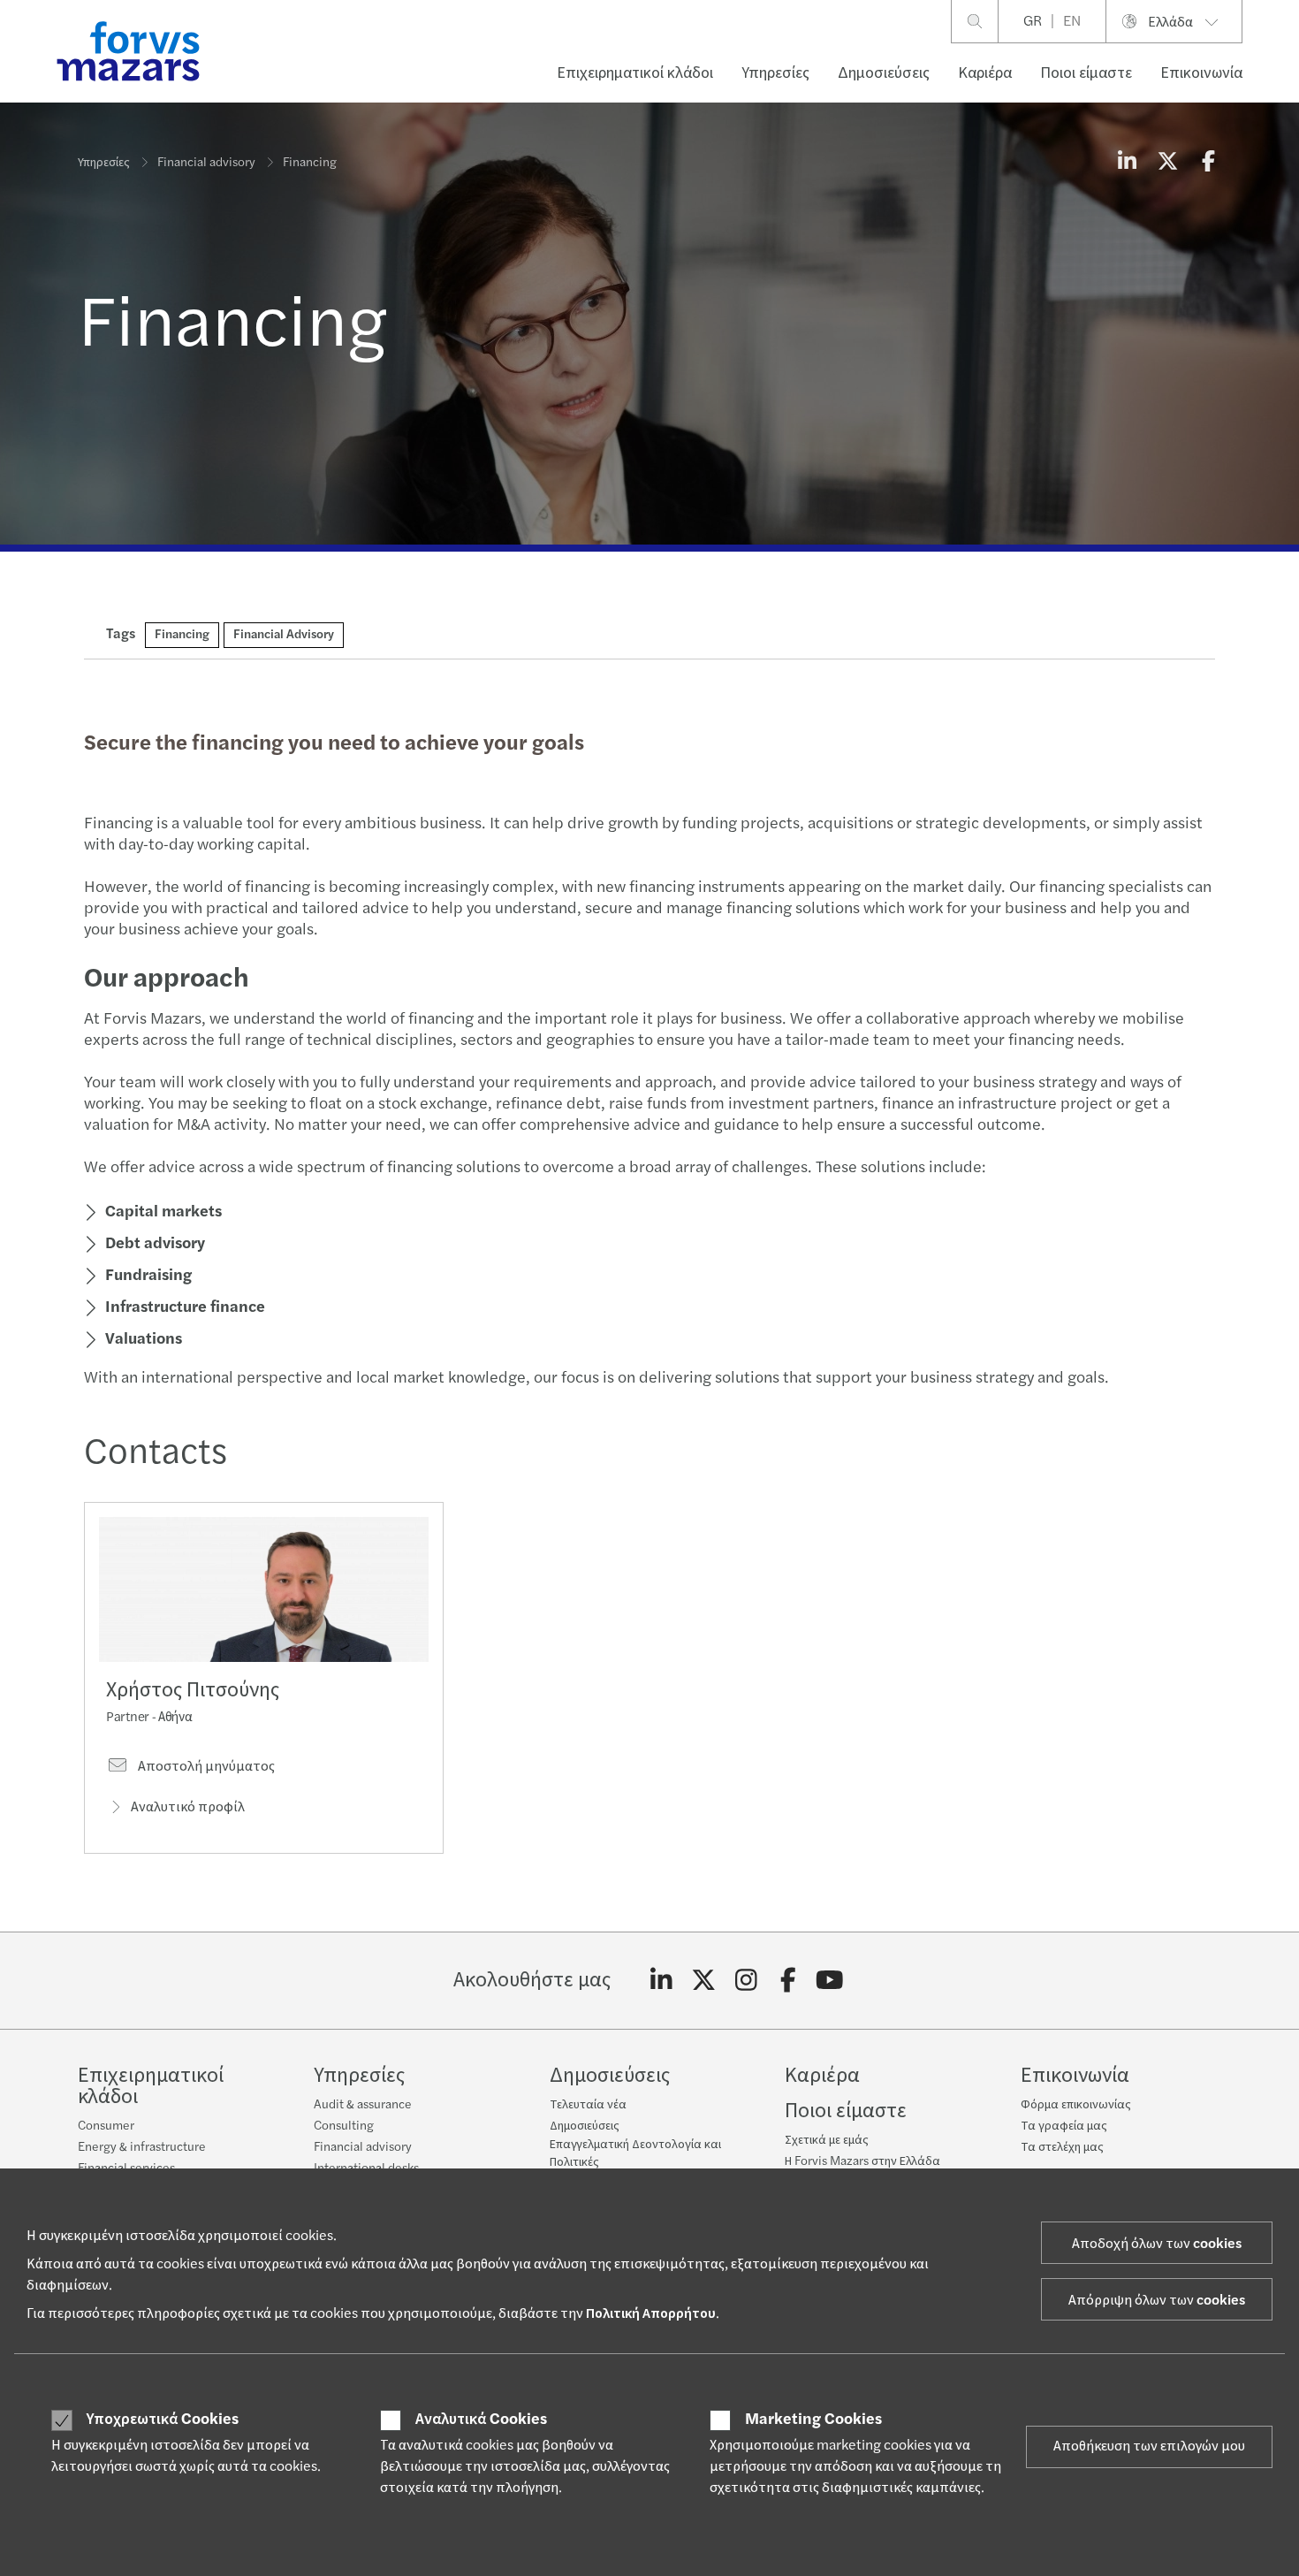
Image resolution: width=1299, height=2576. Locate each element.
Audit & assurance (363, 2105)
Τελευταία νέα (588, 2105)
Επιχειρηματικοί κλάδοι (635, 73)
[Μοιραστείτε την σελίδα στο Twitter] (1167, 163)
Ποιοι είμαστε (1086, 73)
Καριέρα (985, 73)
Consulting (344, 2126)
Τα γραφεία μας (1064, 2126)
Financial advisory (206, 163)
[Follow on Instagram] (746, 1981)
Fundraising (148, 1275)
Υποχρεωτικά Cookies (163, 2420)
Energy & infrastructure (142, 2147)
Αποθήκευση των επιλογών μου (1149, 2446)
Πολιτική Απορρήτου (651, 2313)
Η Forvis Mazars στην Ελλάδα (862, 2161)
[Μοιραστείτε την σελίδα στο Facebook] (1208, 163)
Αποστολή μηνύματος (205, 1766)
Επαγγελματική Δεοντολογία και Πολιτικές (635, 2153)
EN (1072, 21)
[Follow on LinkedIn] (661, 1981)
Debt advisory (155, 1243)
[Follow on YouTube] (830, 1981)
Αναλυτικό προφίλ (188, 1807)
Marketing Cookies (813, 2420)
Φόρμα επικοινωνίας (1076, 2105)
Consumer (106, 2126)
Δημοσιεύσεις (884, 73)
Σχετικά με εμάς (827, 2140)
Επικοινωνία (1201, 73)
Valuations (144, 1339)
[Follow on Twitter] (704, 1981)
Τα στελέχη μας (1062, 2147)
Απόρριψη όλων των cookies (1157, 2300)
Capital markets (163, 1212)
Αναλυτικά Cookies (481, 2420)
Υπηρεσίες (775, 73)
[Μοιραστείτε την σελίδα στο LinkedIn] (1127, 163)
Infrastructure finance (185, 1307)
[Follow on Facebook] (788, 1981)
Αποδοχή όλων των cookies (1157, 2244)
